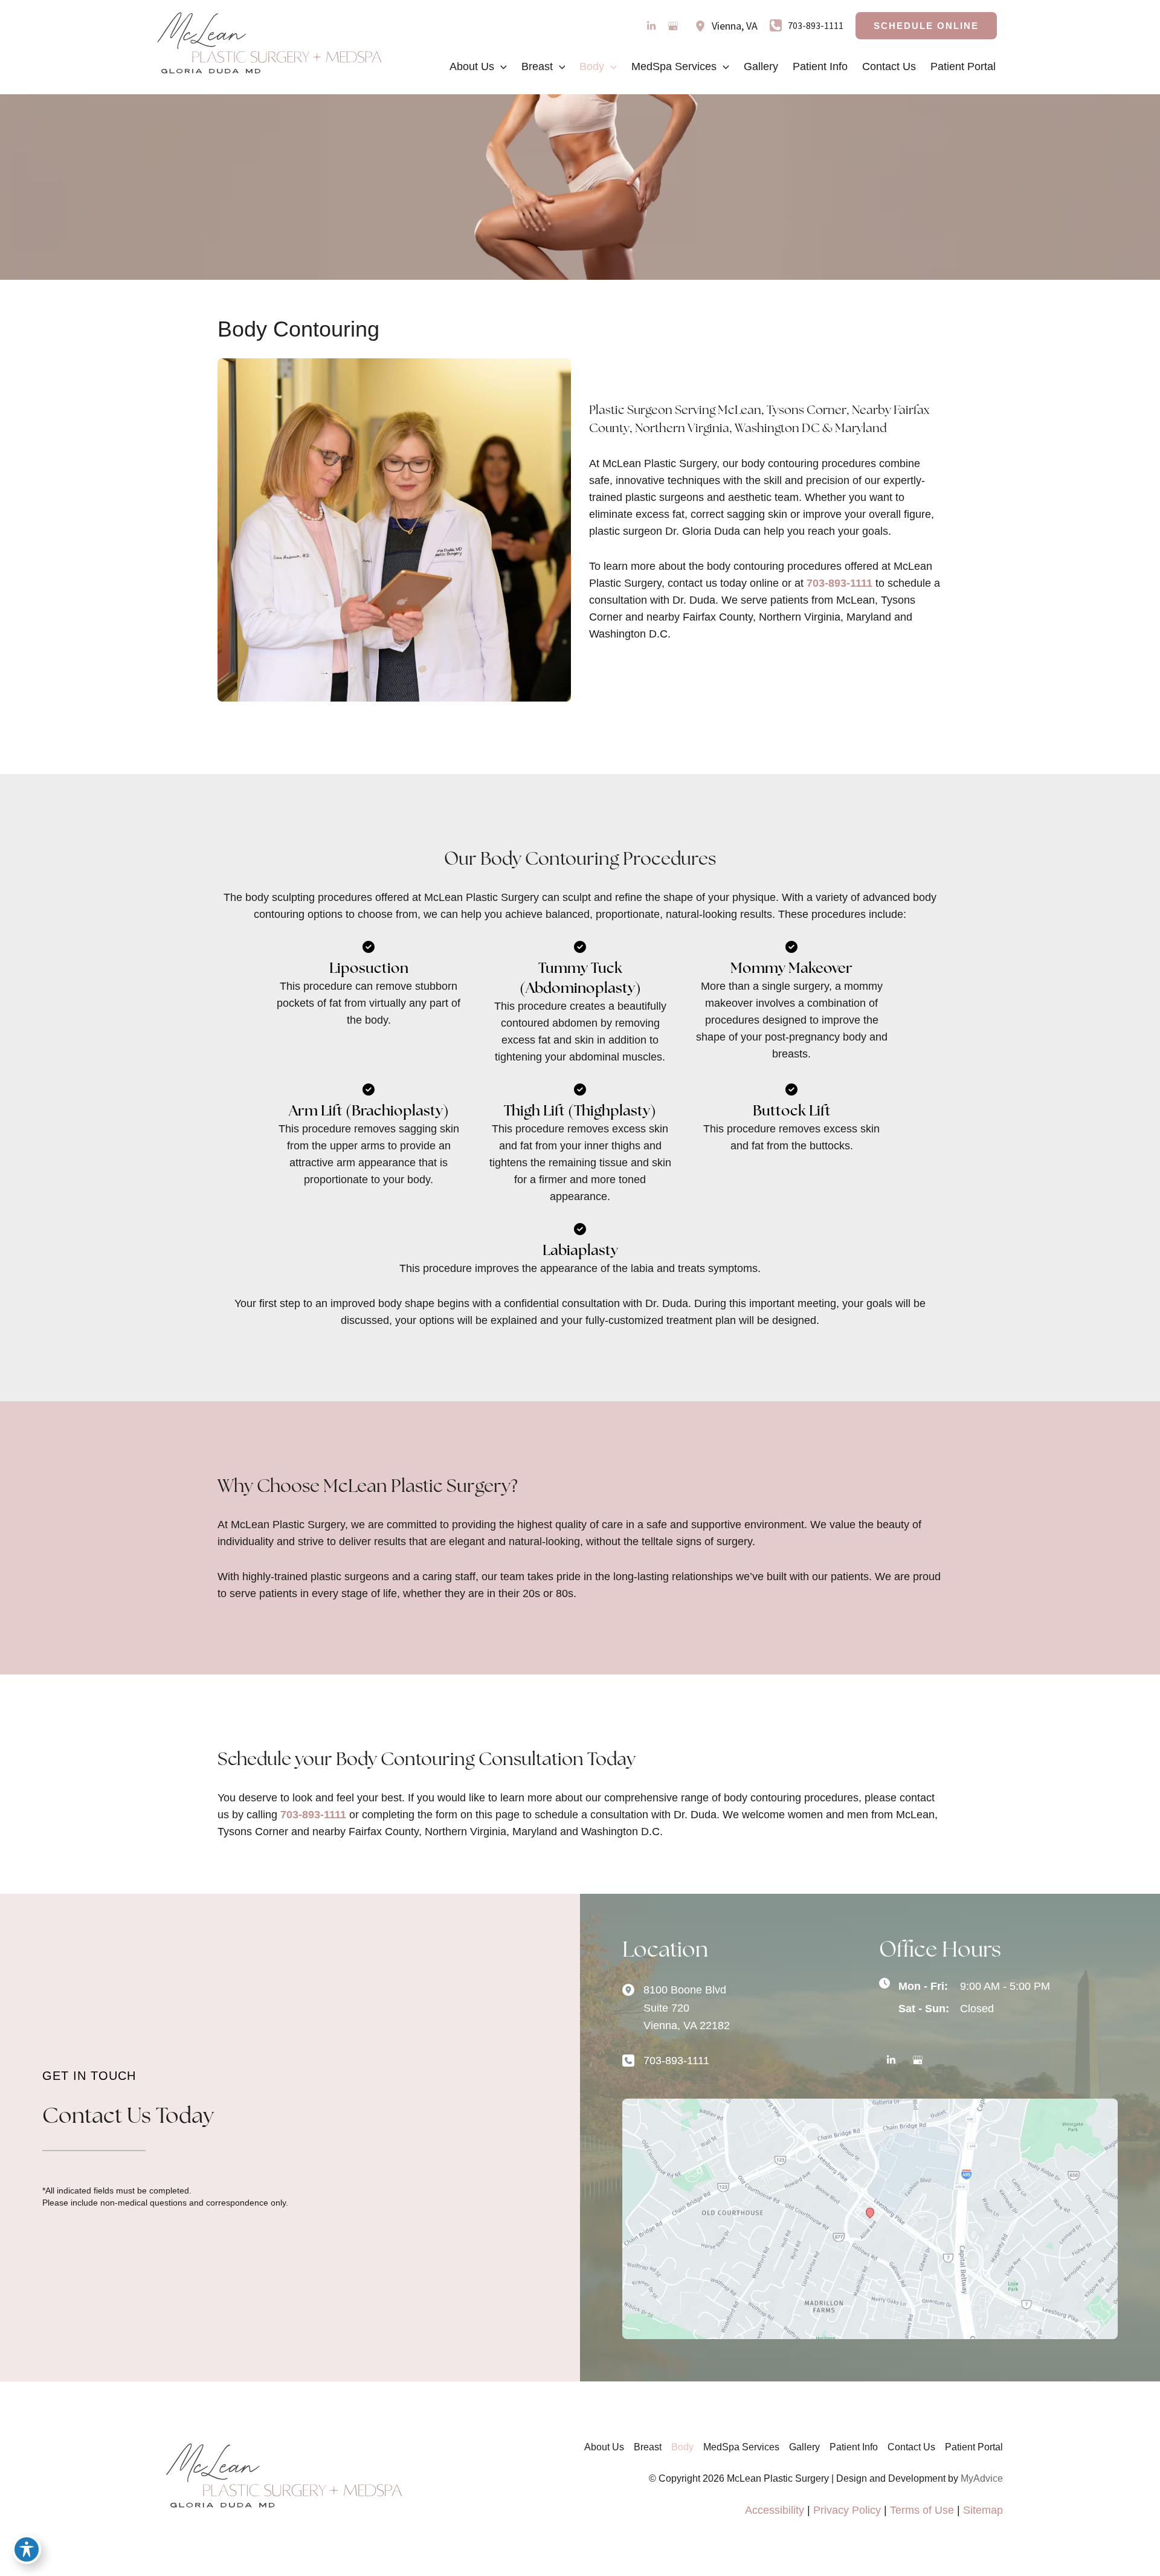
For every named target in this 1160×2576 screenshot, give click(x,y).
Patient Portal (974, 2447)
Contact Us (911, 2447)
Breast (648, 2447)
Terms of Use (922, 2510)
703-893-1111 (839, 583)
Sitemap (983, 2510)
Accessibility (775, 2510)
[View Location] (703, 26)
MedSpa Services (741, 2447)
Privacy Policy (847, 2510)
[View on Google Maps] (870, 2218)
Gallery (804, 2447)
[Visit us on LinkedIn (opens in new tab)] (651, 26)
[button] (926, 26)
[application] (501, 66)
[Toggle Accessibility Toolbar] (27, 2549)
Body (682, 2447)
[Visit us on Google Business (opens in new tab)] (673, 26)
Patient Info (854, 2447)
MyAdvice (982, 2478)
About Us (604, 2447)
